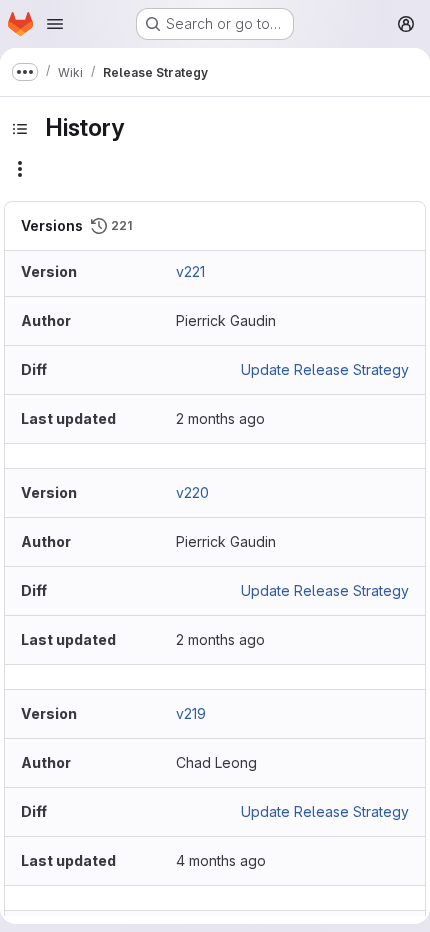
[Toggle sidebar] (20, 129)
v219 (191, 713)
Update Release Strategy (325, 369)
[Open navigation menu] (55, 24)
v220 (192, 492)
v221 (190, 271)
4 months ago (221, 860)
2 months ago (220, 418)
